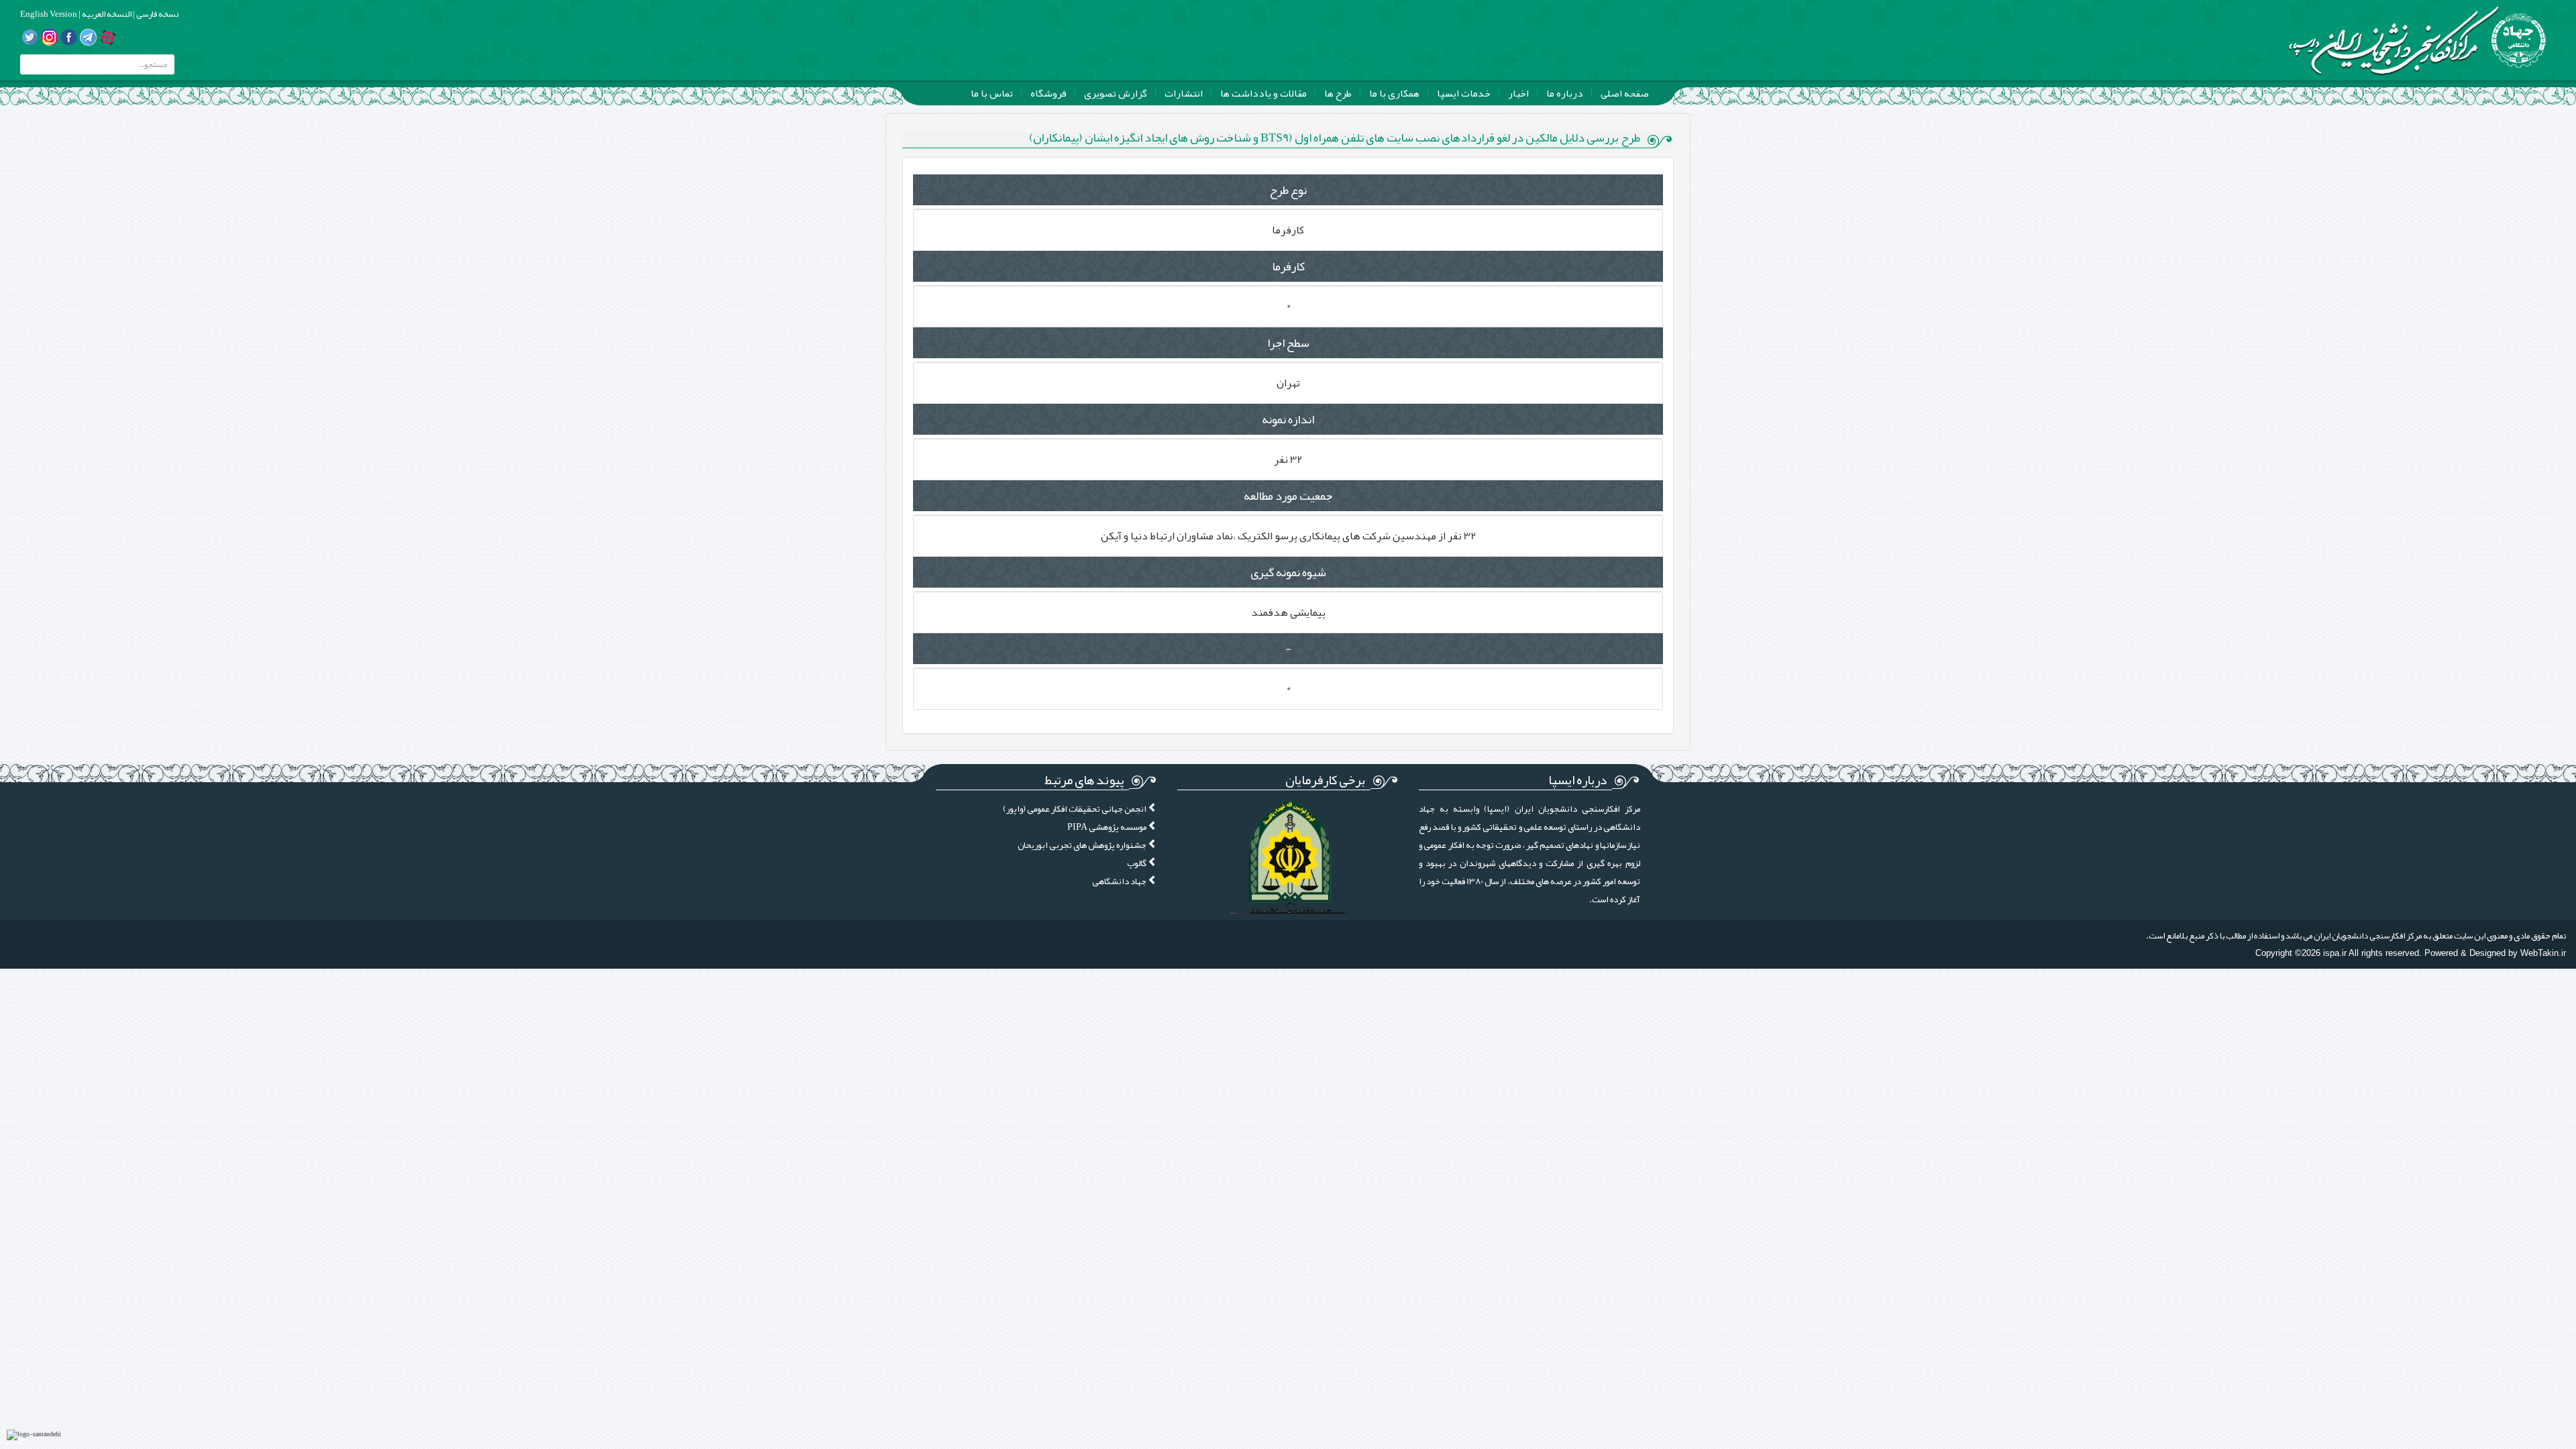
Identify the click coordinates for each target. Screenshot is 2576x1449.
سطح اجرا (1288, 343)
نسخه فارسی (157, 14)
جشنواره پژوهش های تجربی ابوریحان (1083, 845)
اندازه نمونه (1288, 419)
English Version (49, 14)
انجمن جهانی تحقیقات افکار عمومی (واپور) (1075, 809)
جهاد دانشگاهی (1120, 881)
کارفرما (1288, 266)
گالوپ (1137, 863)
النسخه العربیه (106, 14)
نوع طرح (1288, 190)
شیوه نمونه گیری (1288, 572)
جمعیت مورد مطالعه (1288, 496)
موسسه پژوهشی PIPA (1108, 827)
